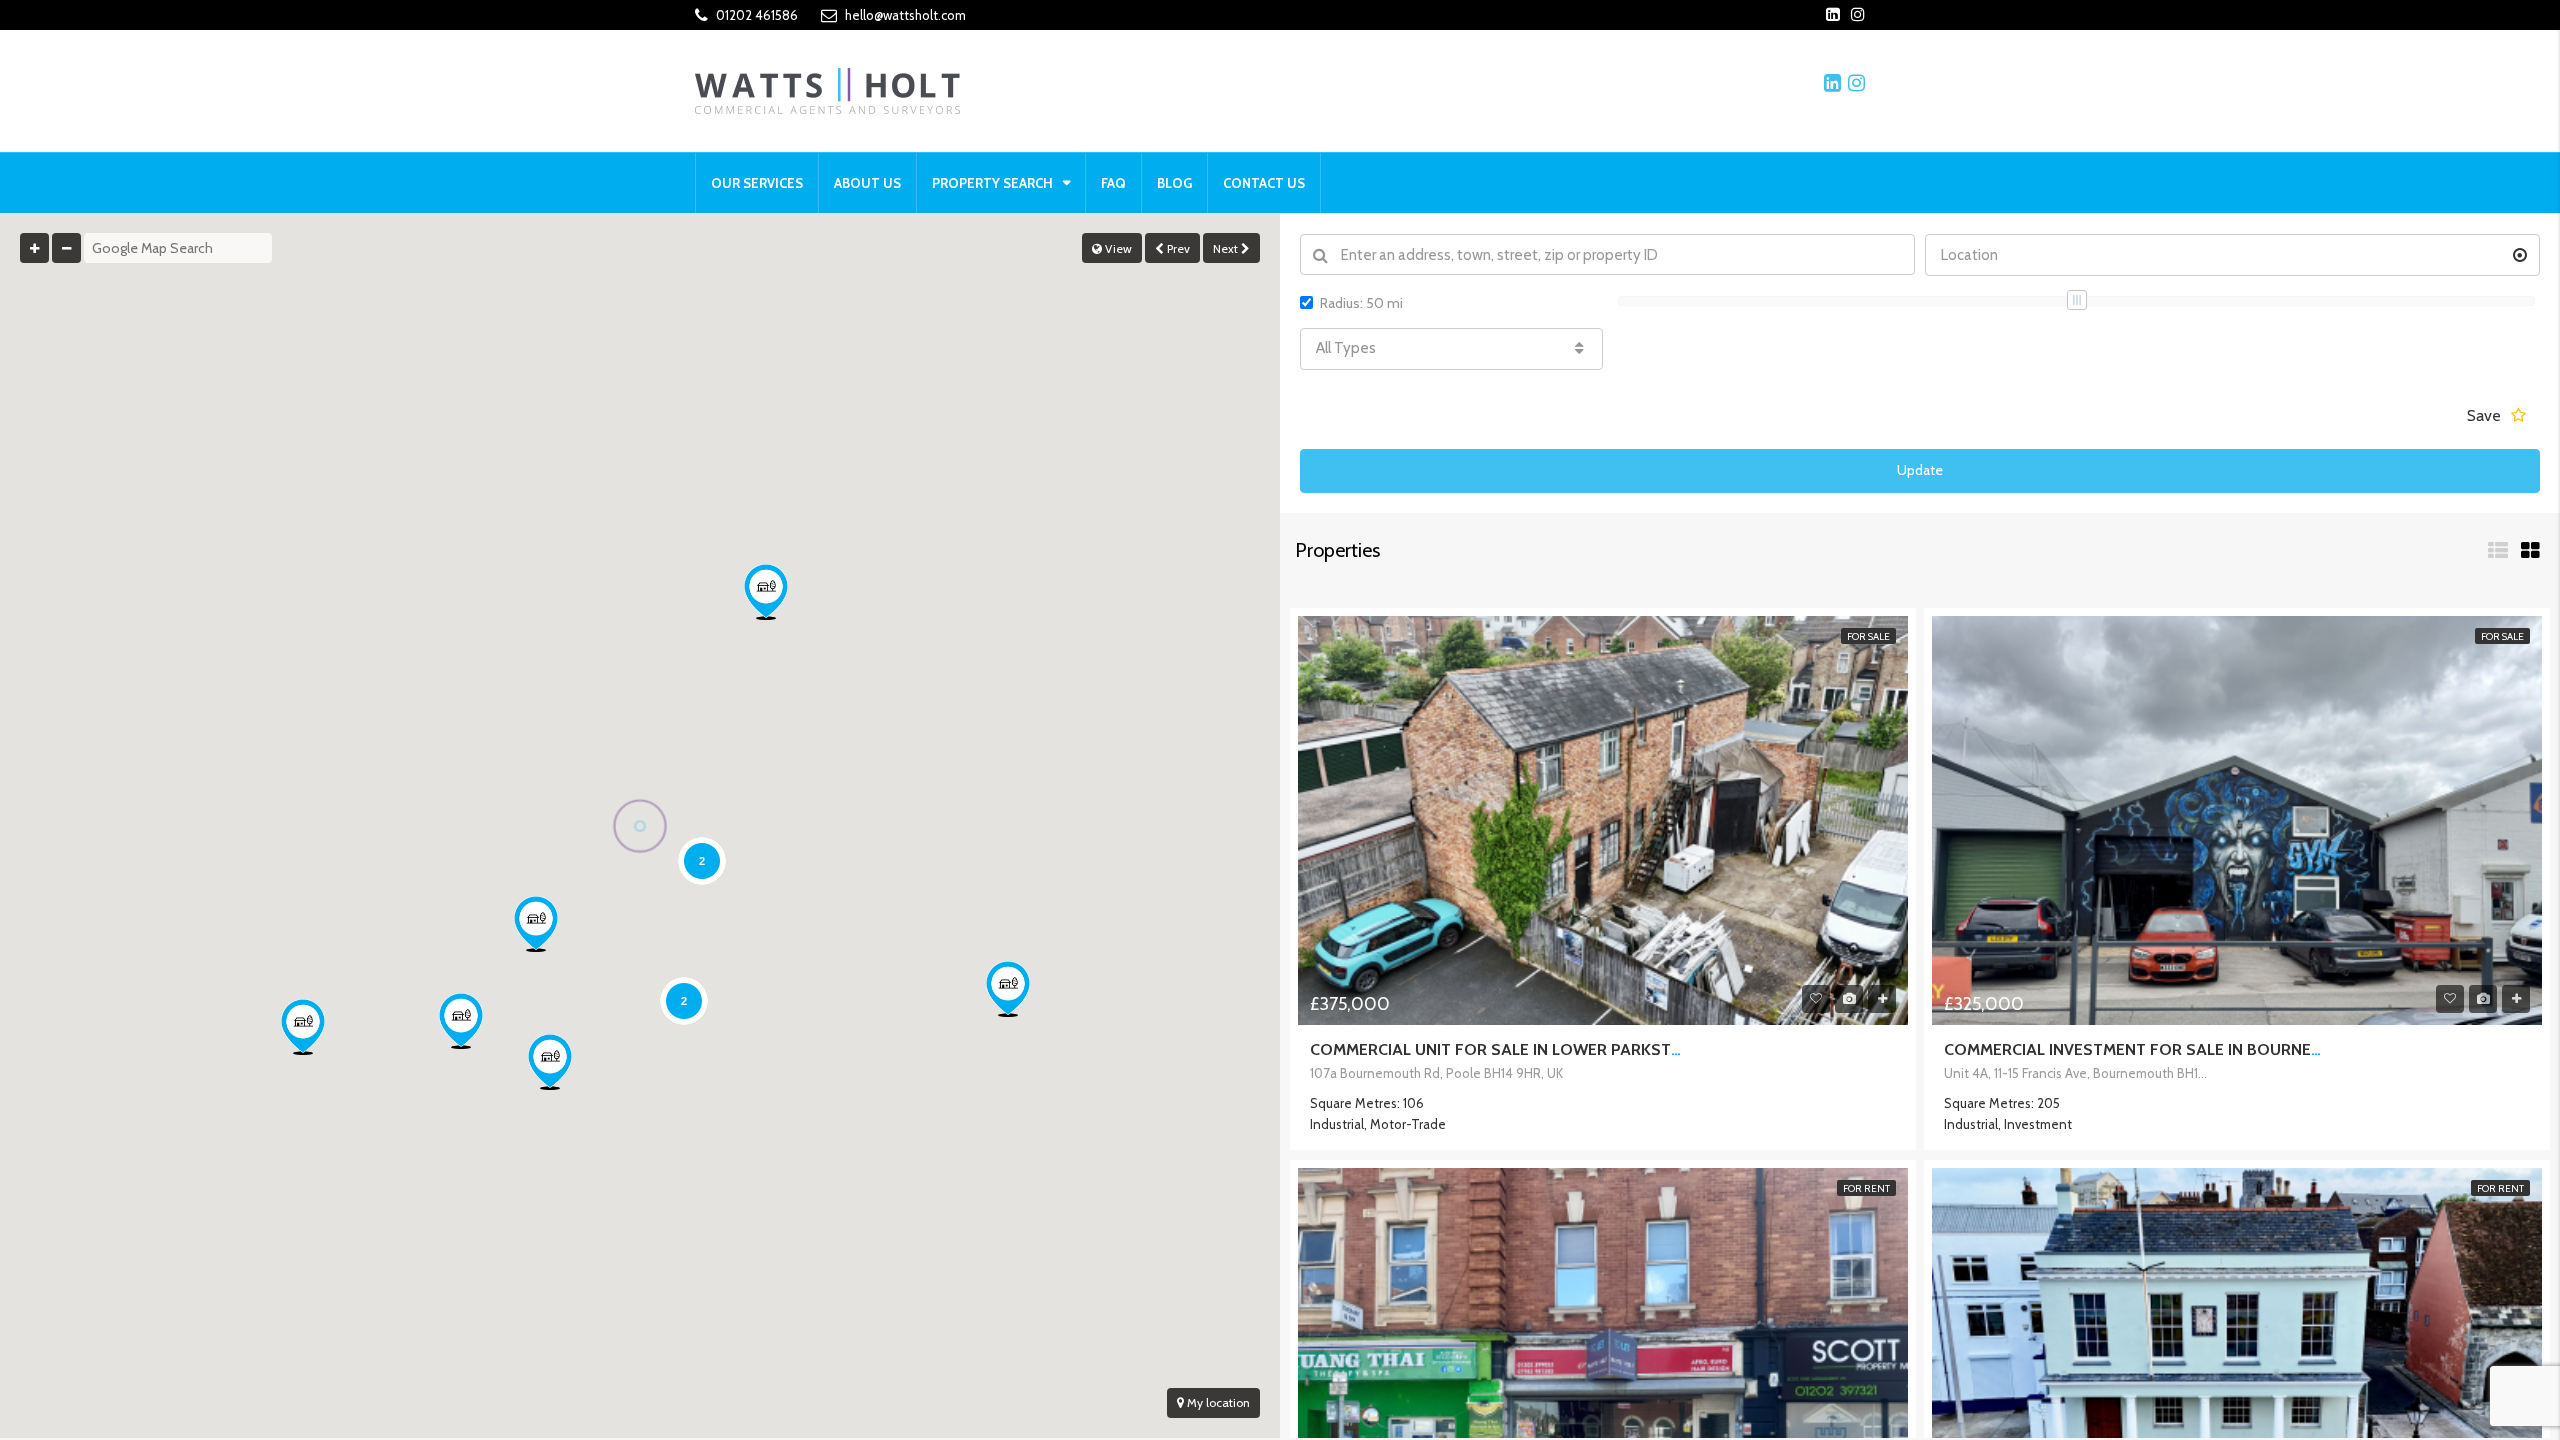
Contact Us (1264, 183)
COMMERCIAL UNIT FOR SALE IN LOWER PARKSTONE (1507, 1049)
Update (1920, 470)
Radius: (1361, 303)
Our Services (757, 183)
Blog (1174, 183)
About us (867, 183)
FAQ (1113, 183)
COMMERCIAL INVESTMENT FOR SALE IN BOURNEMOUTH (2156, 1049)
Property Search (992, 183)
